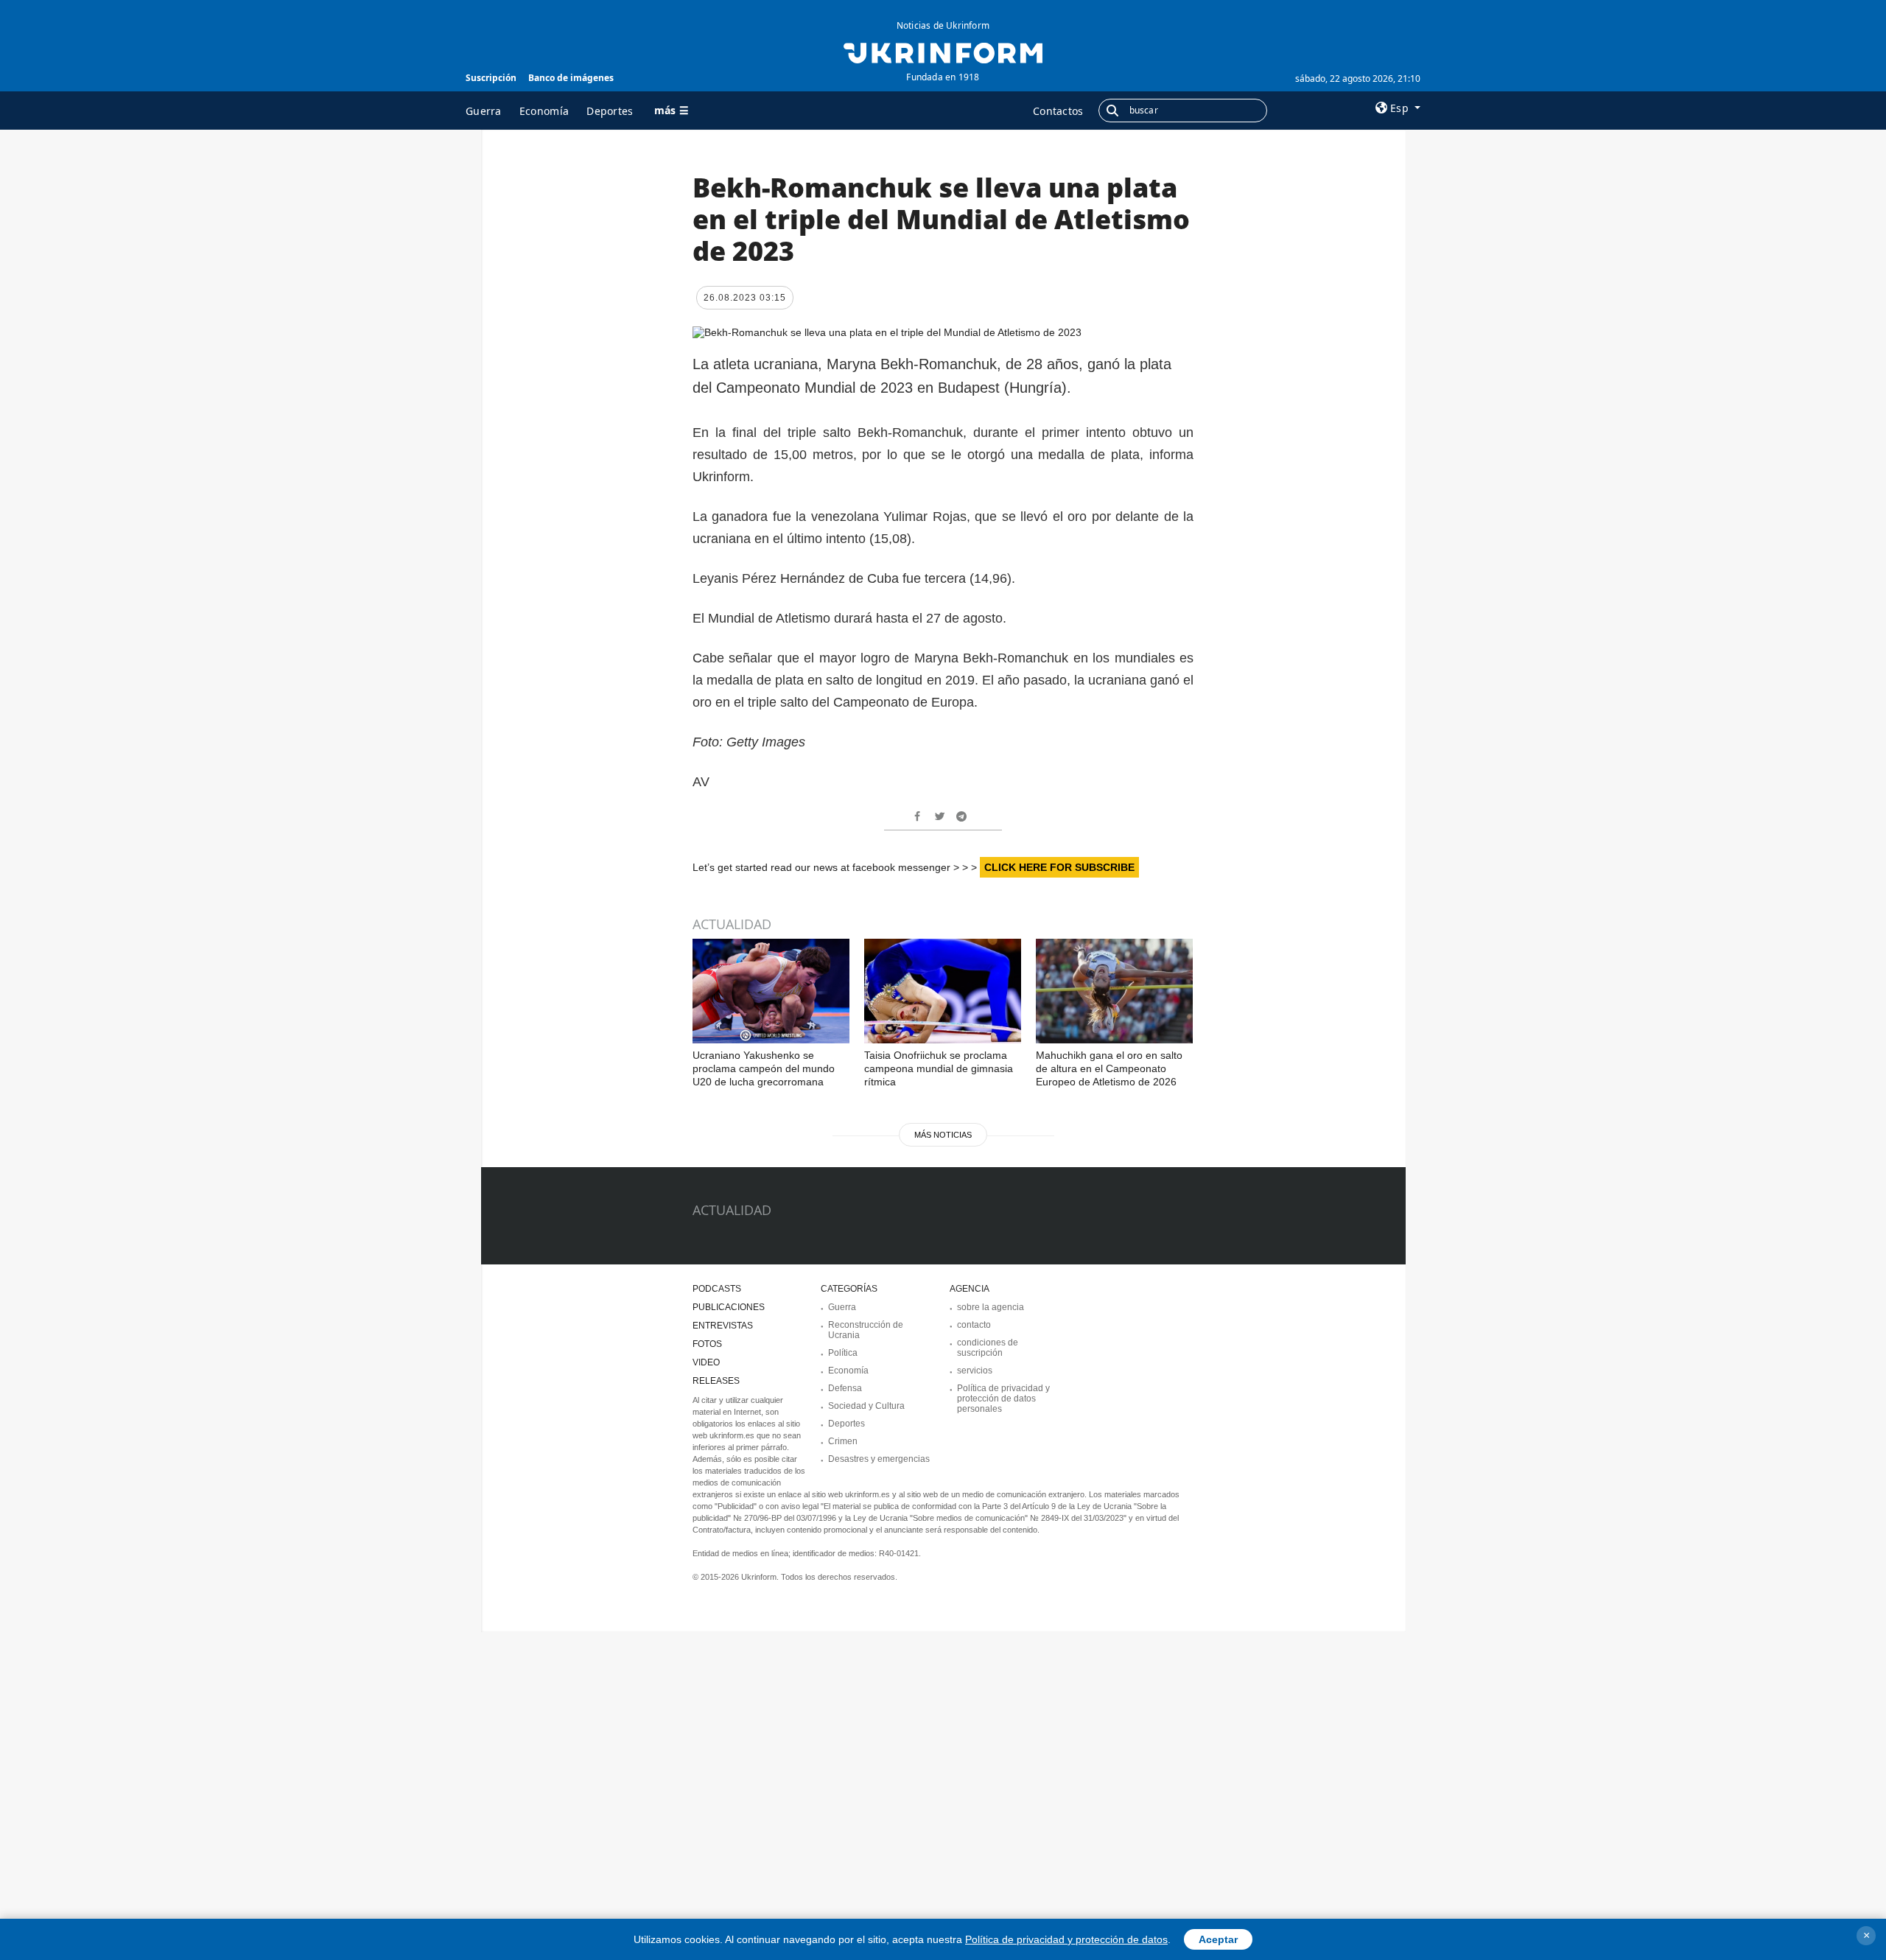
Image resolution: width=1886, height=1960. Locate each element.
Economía (544, 111)
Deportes (610, 111)
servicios (975, 1371)
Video (706, 1362)
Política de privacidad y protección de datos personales (1003, 1399)
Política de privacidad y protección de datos (1066, 1939)
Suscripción (491, 78)
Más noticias (943, 1135)
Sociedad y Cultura (866, 1406)
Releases (716, 1381)
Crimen (843, 1441)
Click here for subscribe (1059, 867)
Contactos (1058, 111)
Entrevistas (723, 1326)
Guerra (484, 111)
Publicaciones (729, 1307)
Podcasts (717, 1289)
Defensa (845, 1388)
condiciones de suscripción (988, 1348)
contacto (974, 1325)
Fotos (707, 1344)
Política (843, 1353)
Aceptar (1218, 1939)
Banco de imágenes (571, 78)
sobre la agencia (991, 1307)
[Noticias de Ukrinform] (943, 52)
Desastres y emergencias (879, 1459)
